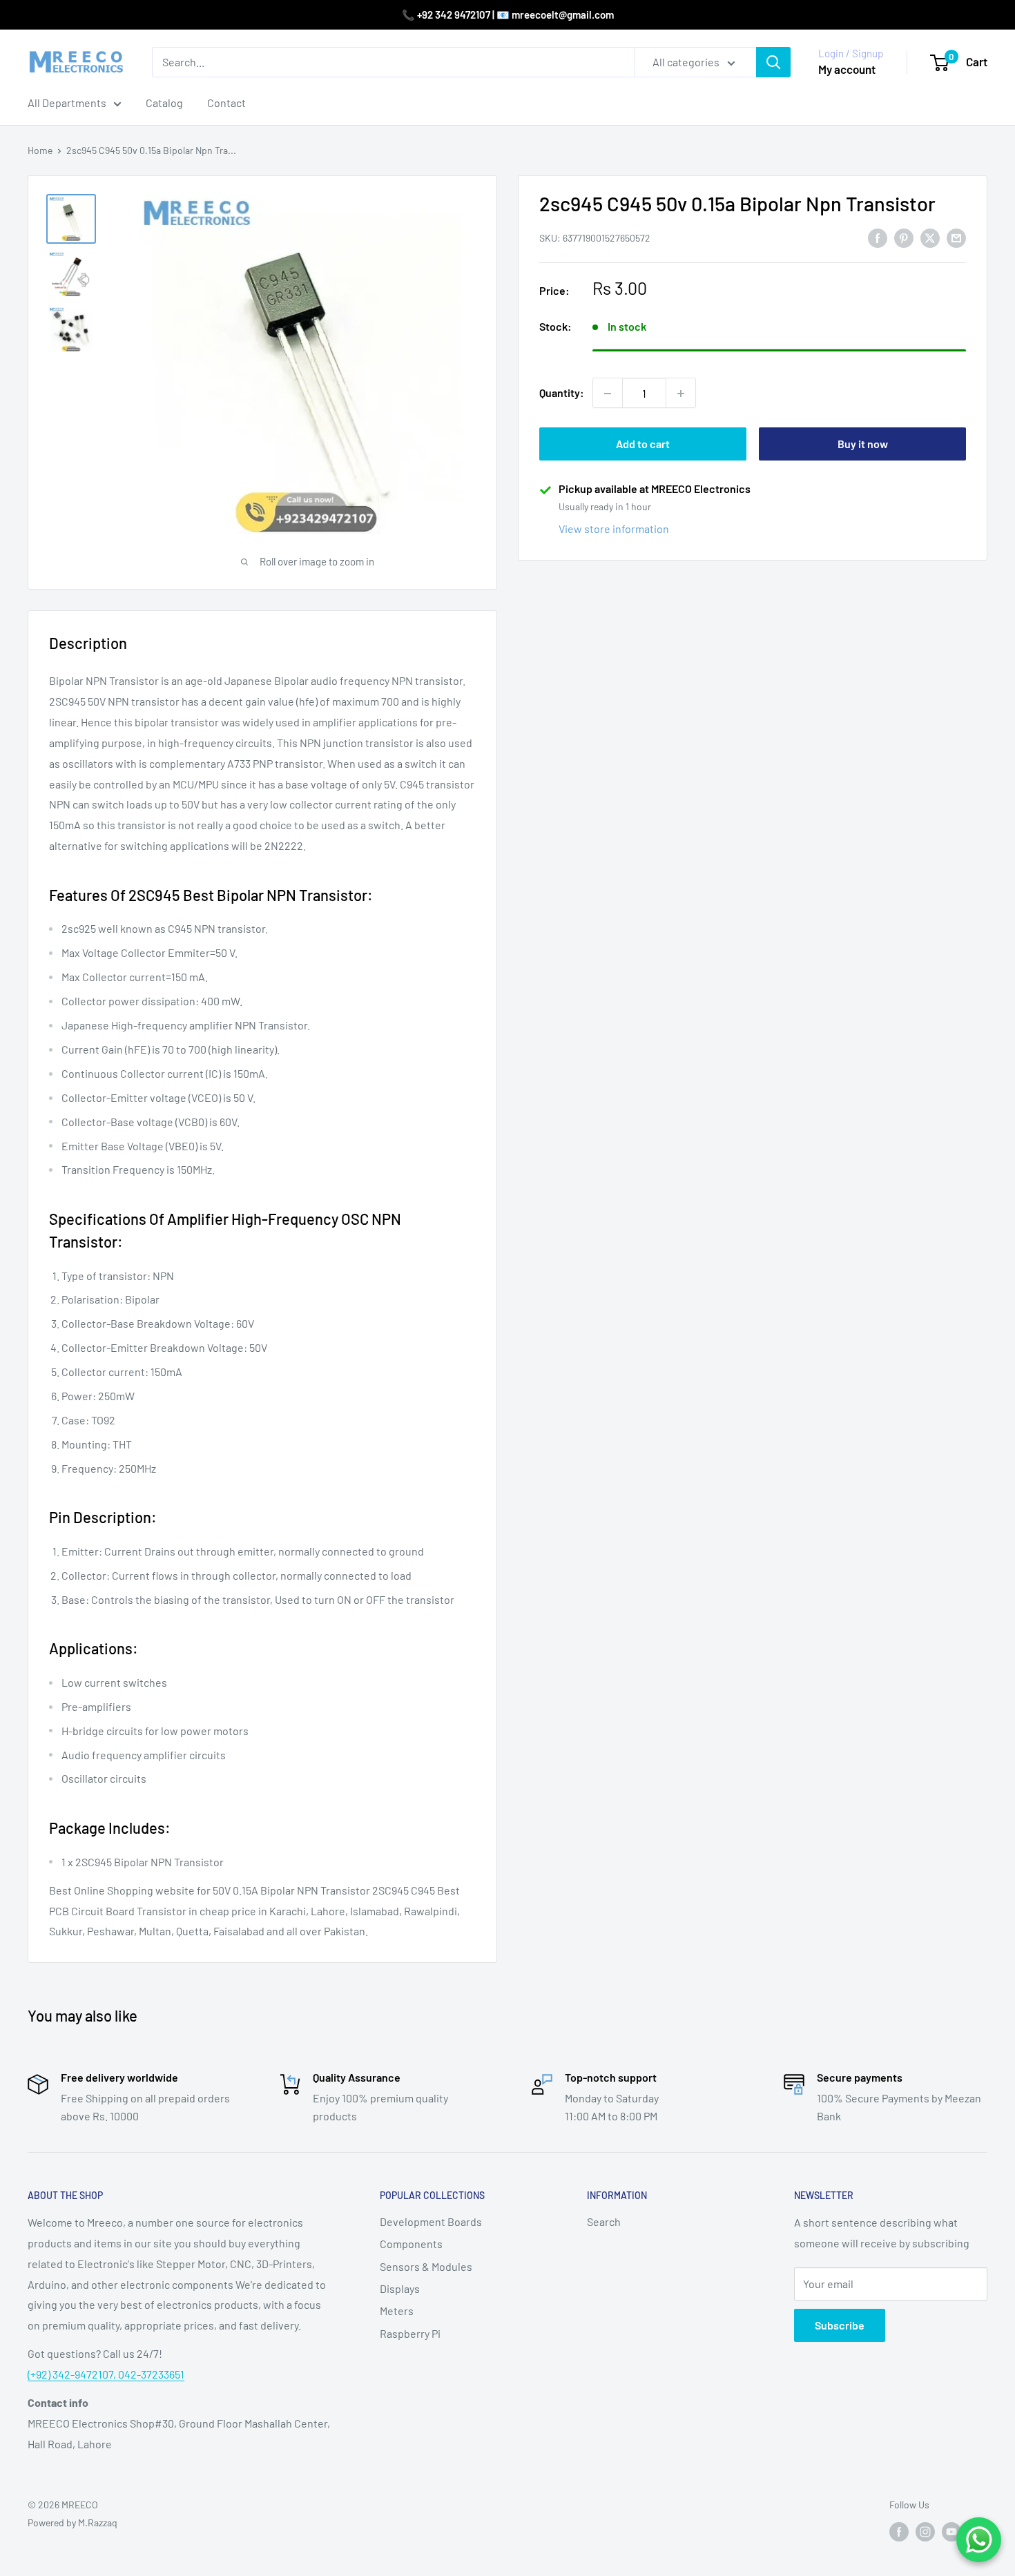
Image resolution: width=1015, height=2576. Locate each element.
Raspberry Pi (410, 2333)
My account (847, 69)
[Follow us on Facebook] (899, 2532)
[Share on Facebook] (878, 237)
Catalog (164, 103)
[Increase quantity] (681, 394)
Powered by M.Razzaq (72, 2522)
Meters (397, 2311)
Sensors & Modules (426, 2266)
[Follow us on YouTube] (951, 2532)
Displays (400, 2288)
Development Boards (431, 2221)
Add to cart (643, 444)
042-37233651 (151, 2374)
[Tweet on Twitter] (930, 237)
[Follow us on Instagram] (925, 2532)
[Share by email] (956, 237)
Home (40, 150)
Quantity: (562, 393)
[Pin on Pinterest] (904, 237)
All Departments (67, 103)
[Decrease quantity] (608, 394)
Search (604, 2221)
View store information (614, 529)
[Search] (773, 62)
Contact (226, 103)
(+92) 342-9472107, (73, 2374)
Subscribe (840, 2325)
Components (411, 2244)
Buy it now (863, 444)
